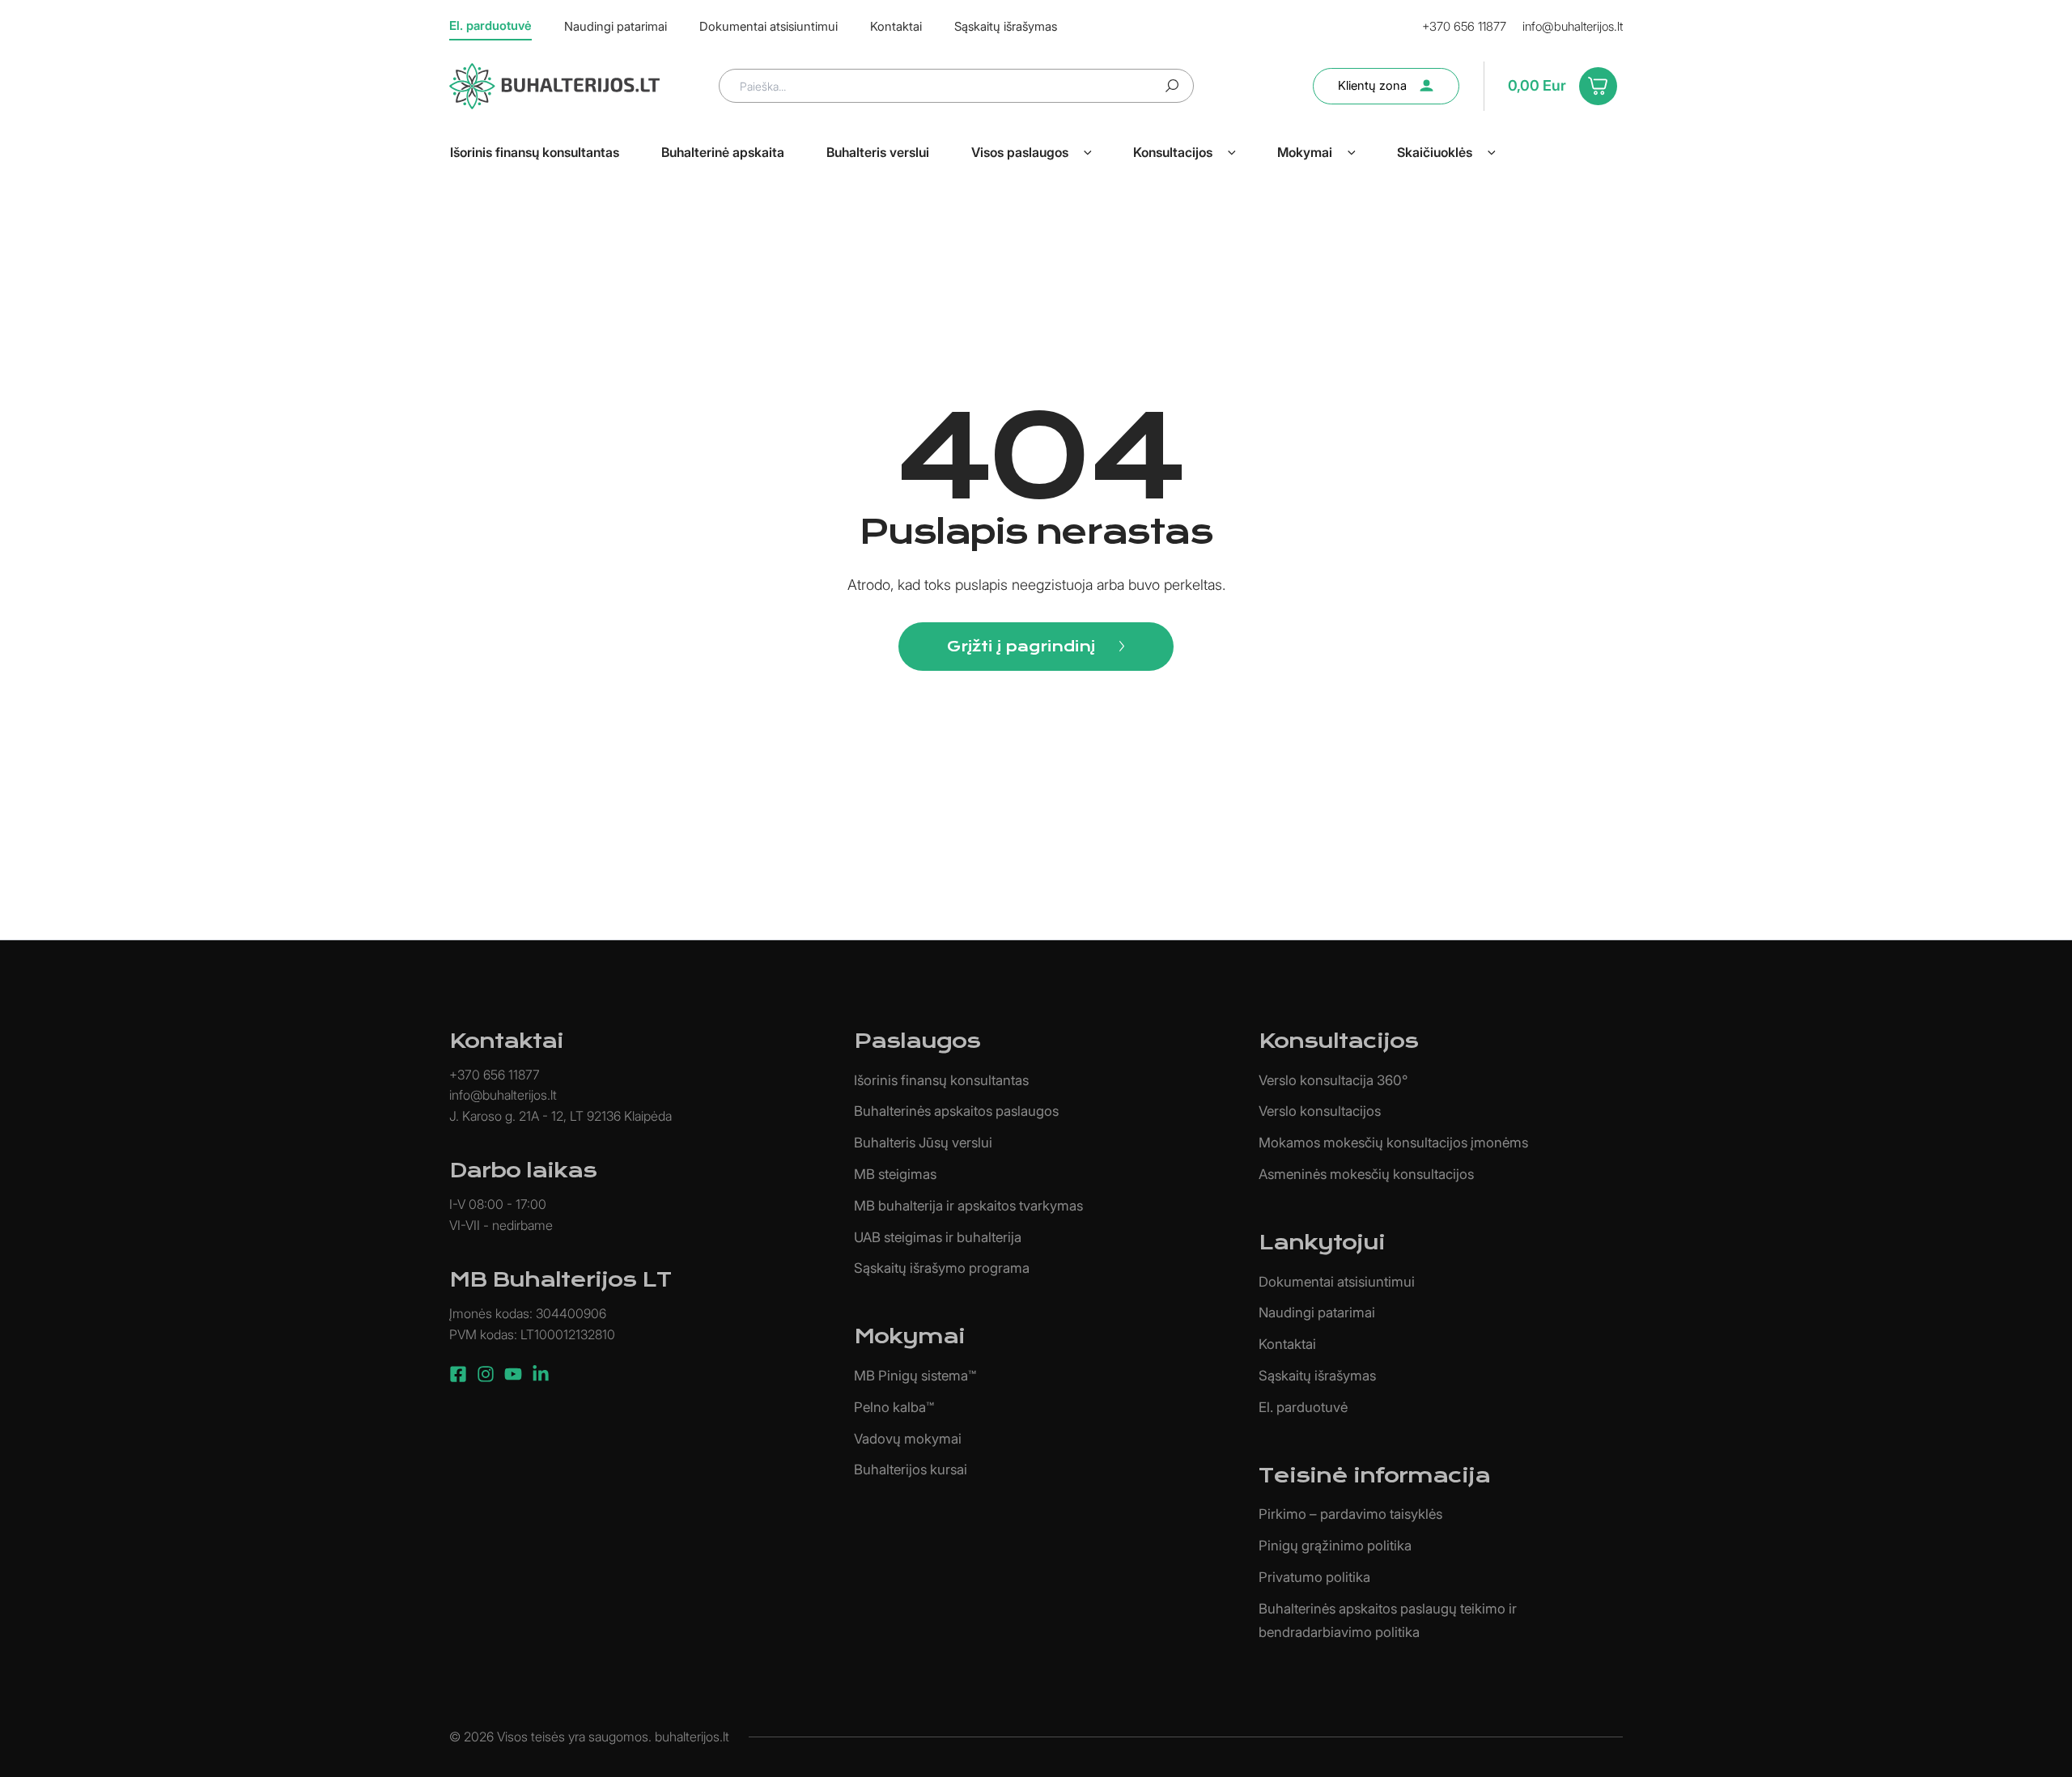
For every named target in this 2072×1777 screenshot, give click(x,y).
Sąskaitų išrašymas (1317, 1376)
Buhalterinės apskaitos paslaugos (956, 1111)
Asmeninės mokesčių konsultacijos (1366, 1174)
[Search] (1172, 86)
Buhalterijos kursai (911, 1470)
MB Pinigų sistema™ (915, 1376)
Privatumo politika (1314, 1577)
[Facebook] (458, 1374)
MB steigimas (895, 1174)
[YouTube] (513, 1374)
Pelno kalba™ (894, 1407)
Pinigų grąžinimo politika (1335, 1546)
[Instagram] (486, 1374)
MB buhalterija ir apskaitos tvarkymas (968, 1206)
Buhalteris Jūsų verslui (923, 1143)
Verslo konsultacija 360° (1333, 1080)
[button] (1088, 152)
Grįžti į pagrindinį (1021, 646)
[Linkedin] (541, 1374)
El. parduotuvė (1303, 1407)
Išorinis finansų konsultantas (941, 1080)
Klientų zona (1372, 85)
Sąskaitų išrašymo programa (942, 1268)
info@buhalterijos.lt (1573, 26)
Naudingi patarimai (1317, 1313)
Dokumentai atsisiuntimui (1337, 1282)
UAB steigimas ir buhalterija (938, 1237)
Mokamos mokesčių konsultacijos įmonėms (1393, 1143)
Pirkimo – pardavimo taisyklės (1350, 1514)
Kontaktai (1287, 1344)
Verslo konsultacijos (1320, 1111)
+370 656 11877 (1464, 26)
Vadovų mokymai (908, 1439)
